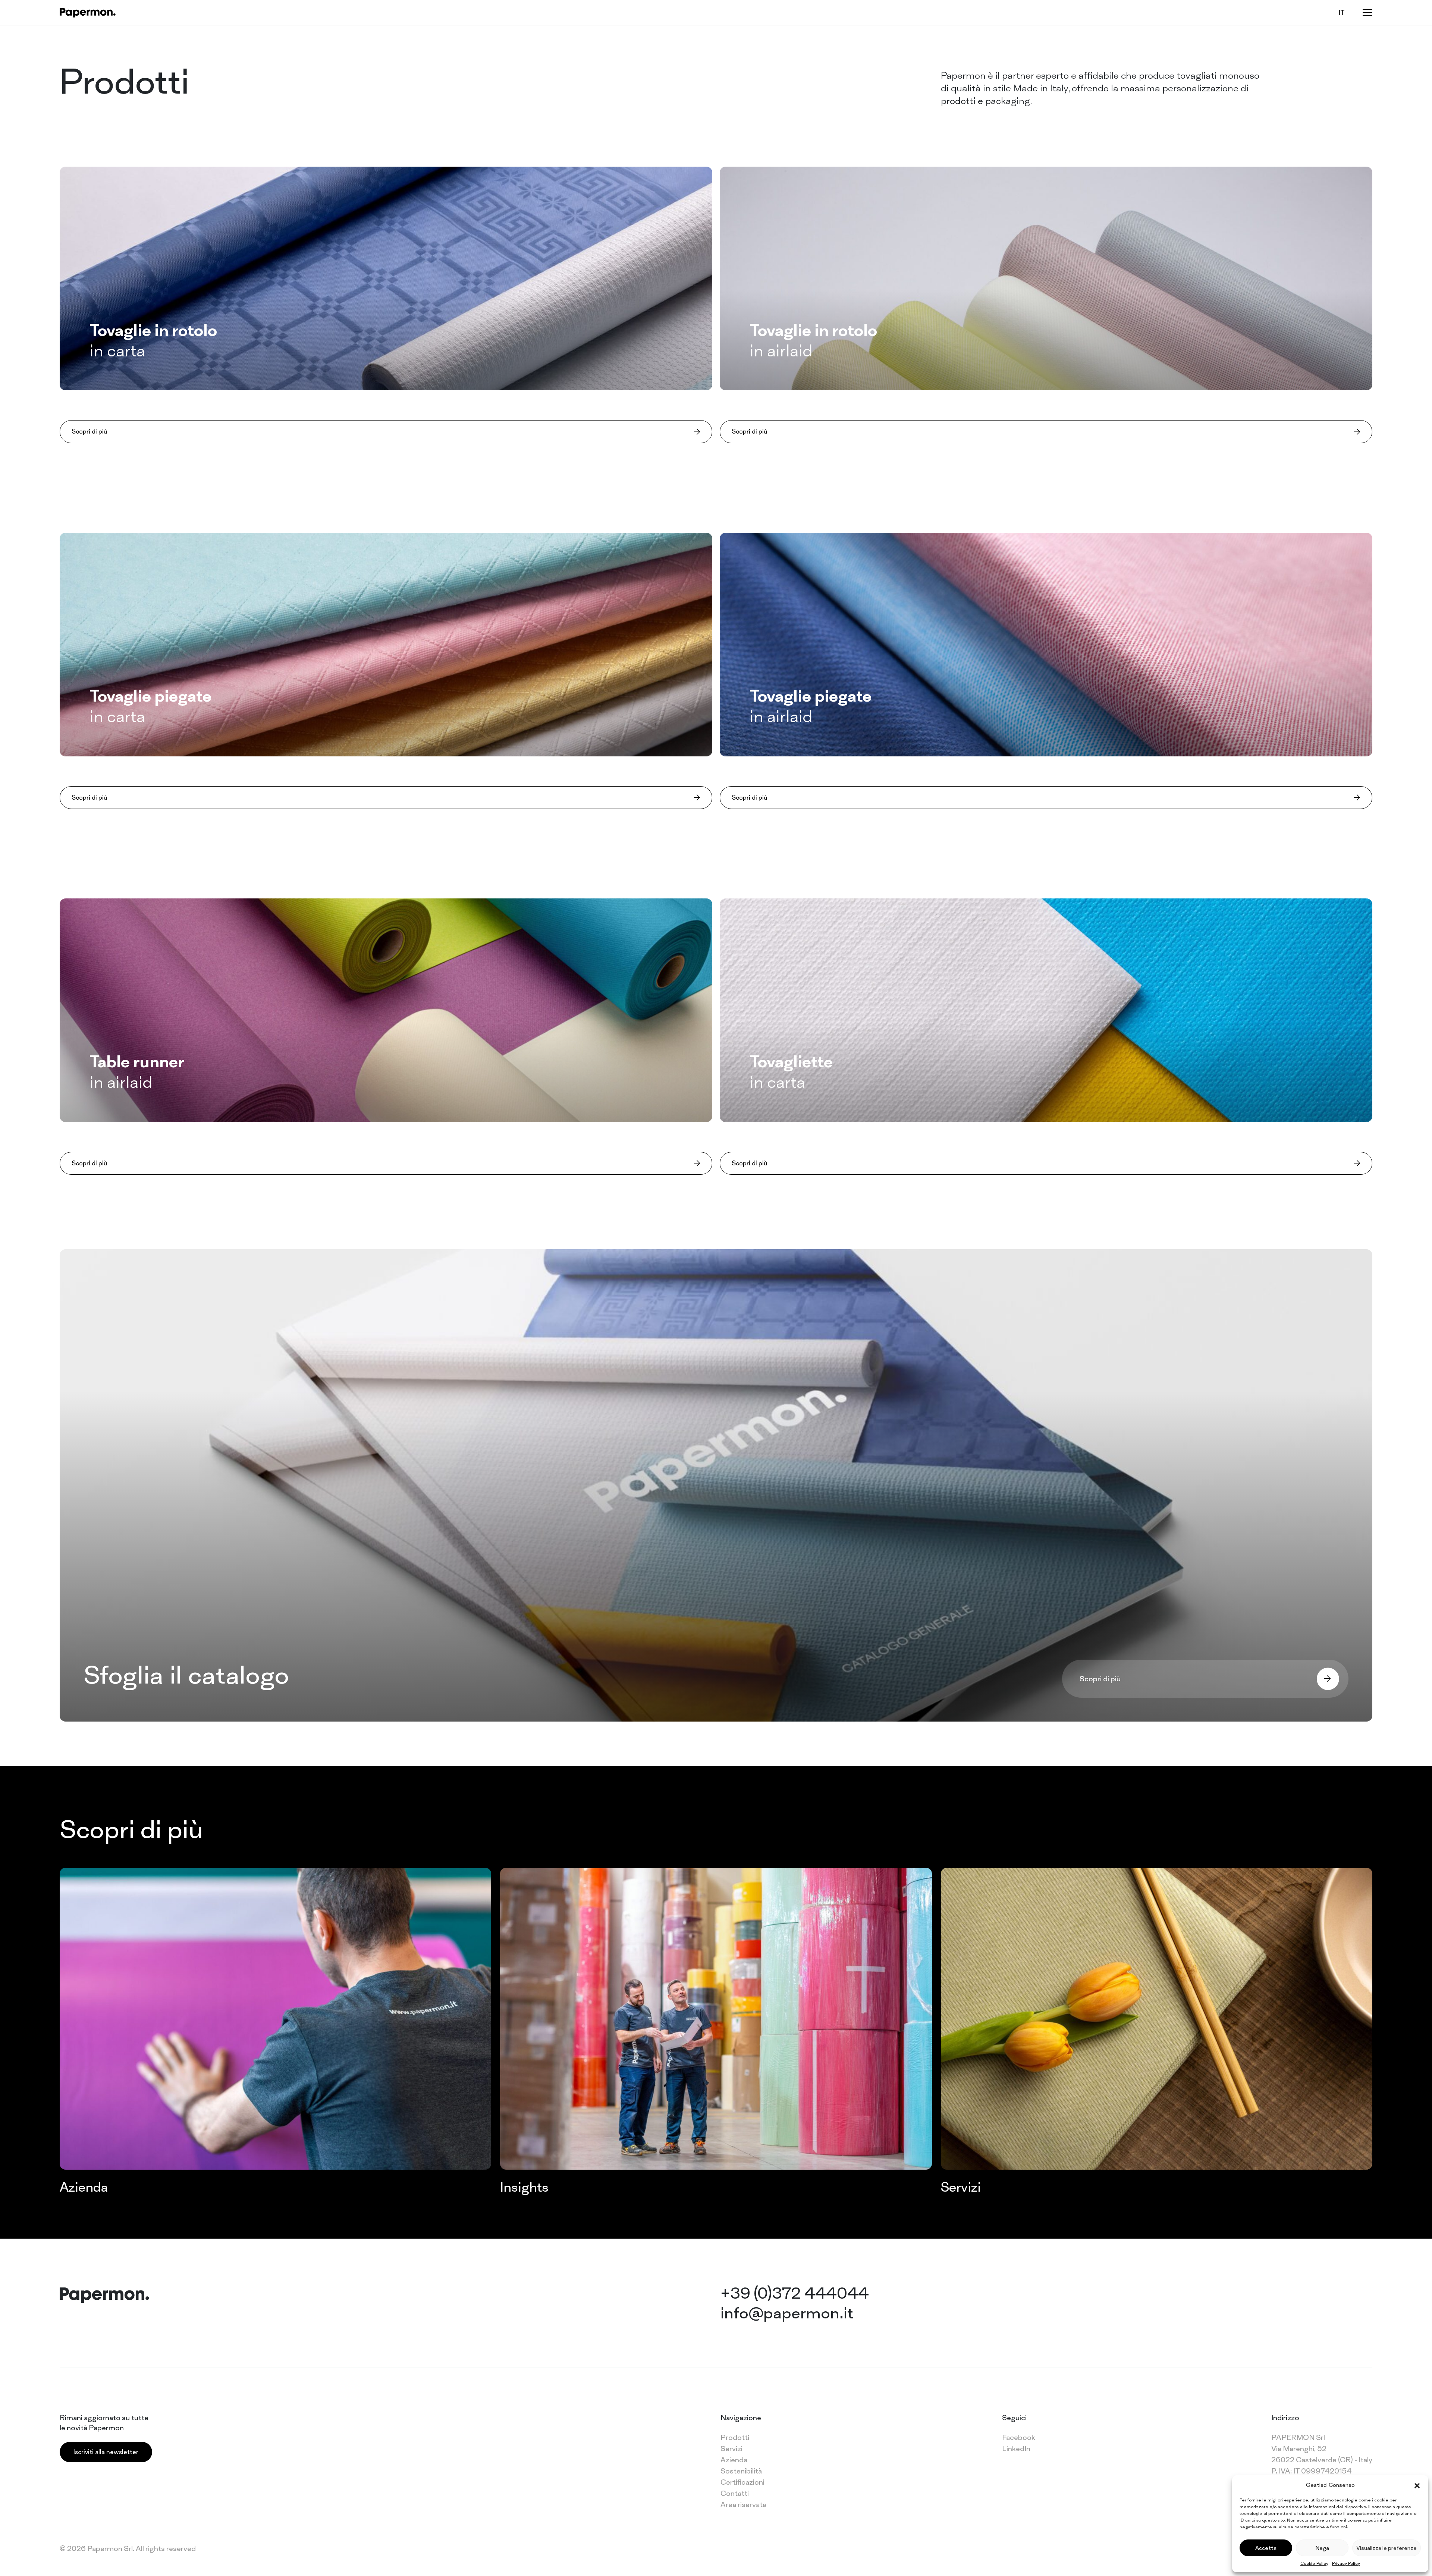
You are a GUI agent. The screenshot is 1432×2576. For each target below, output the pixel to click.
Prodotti (735, 2437)
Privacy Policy (1346, 2563)
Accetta (1266, 2548)
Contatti (735, 2493)
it (1342, 12)
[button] (1417, 2485)
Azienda (734, 2460)
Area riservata (743, 2504)
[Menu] (1367, 12)
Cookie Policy (1314, 2563)
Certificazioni (742, 2482)
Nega (1322, 2548)
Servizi (731, 2449)
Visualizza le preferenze (1387, 2548)
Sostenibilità (741, 2471)
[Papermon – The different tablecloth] (88, 12)
